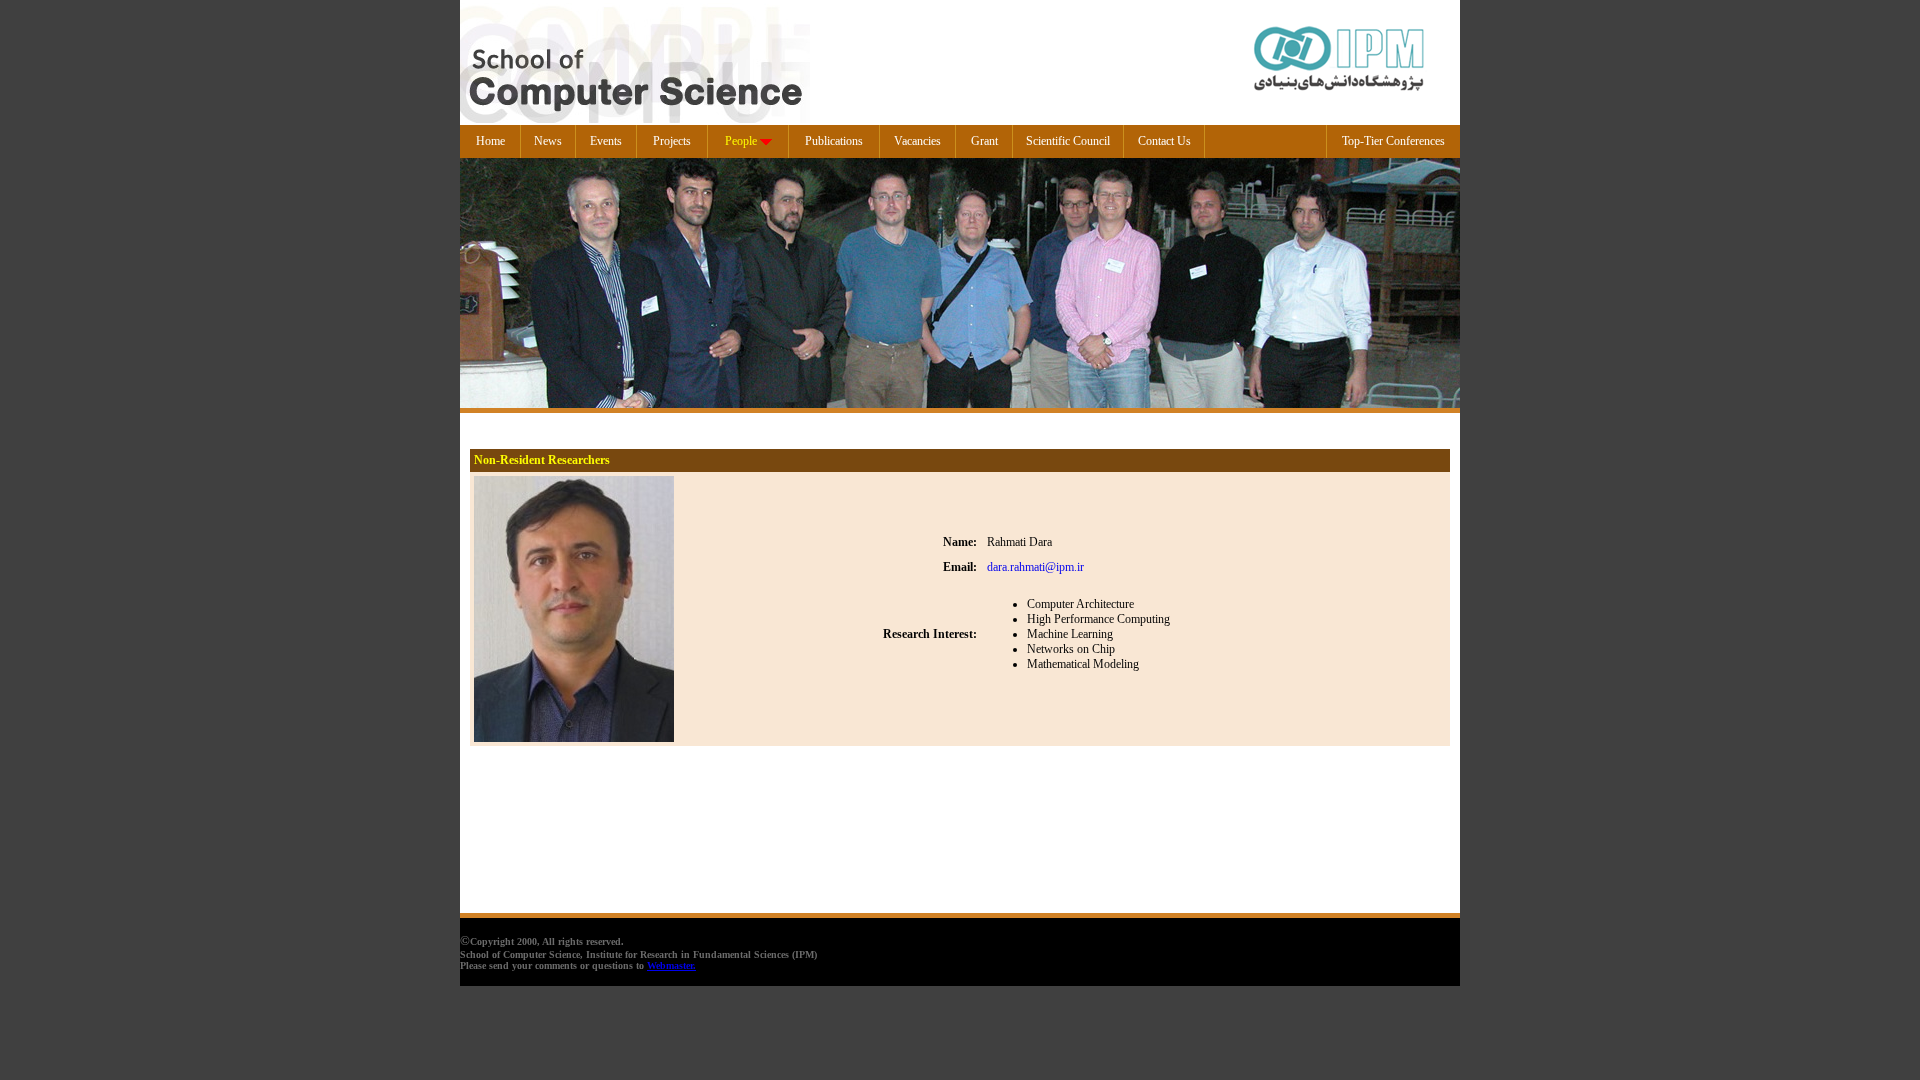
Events (606, 141)
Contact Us (1164, 141)
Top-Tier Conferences (1393, 141)
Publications (834, 141)
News (548, 141)
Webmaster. (671, 965)
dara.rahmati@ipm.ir (1035, 567)
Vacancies (917, 141)
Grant (984, 141)
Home (490, 141)
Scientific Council (1068, 141)
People (741, 141)
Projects (672, 141)
